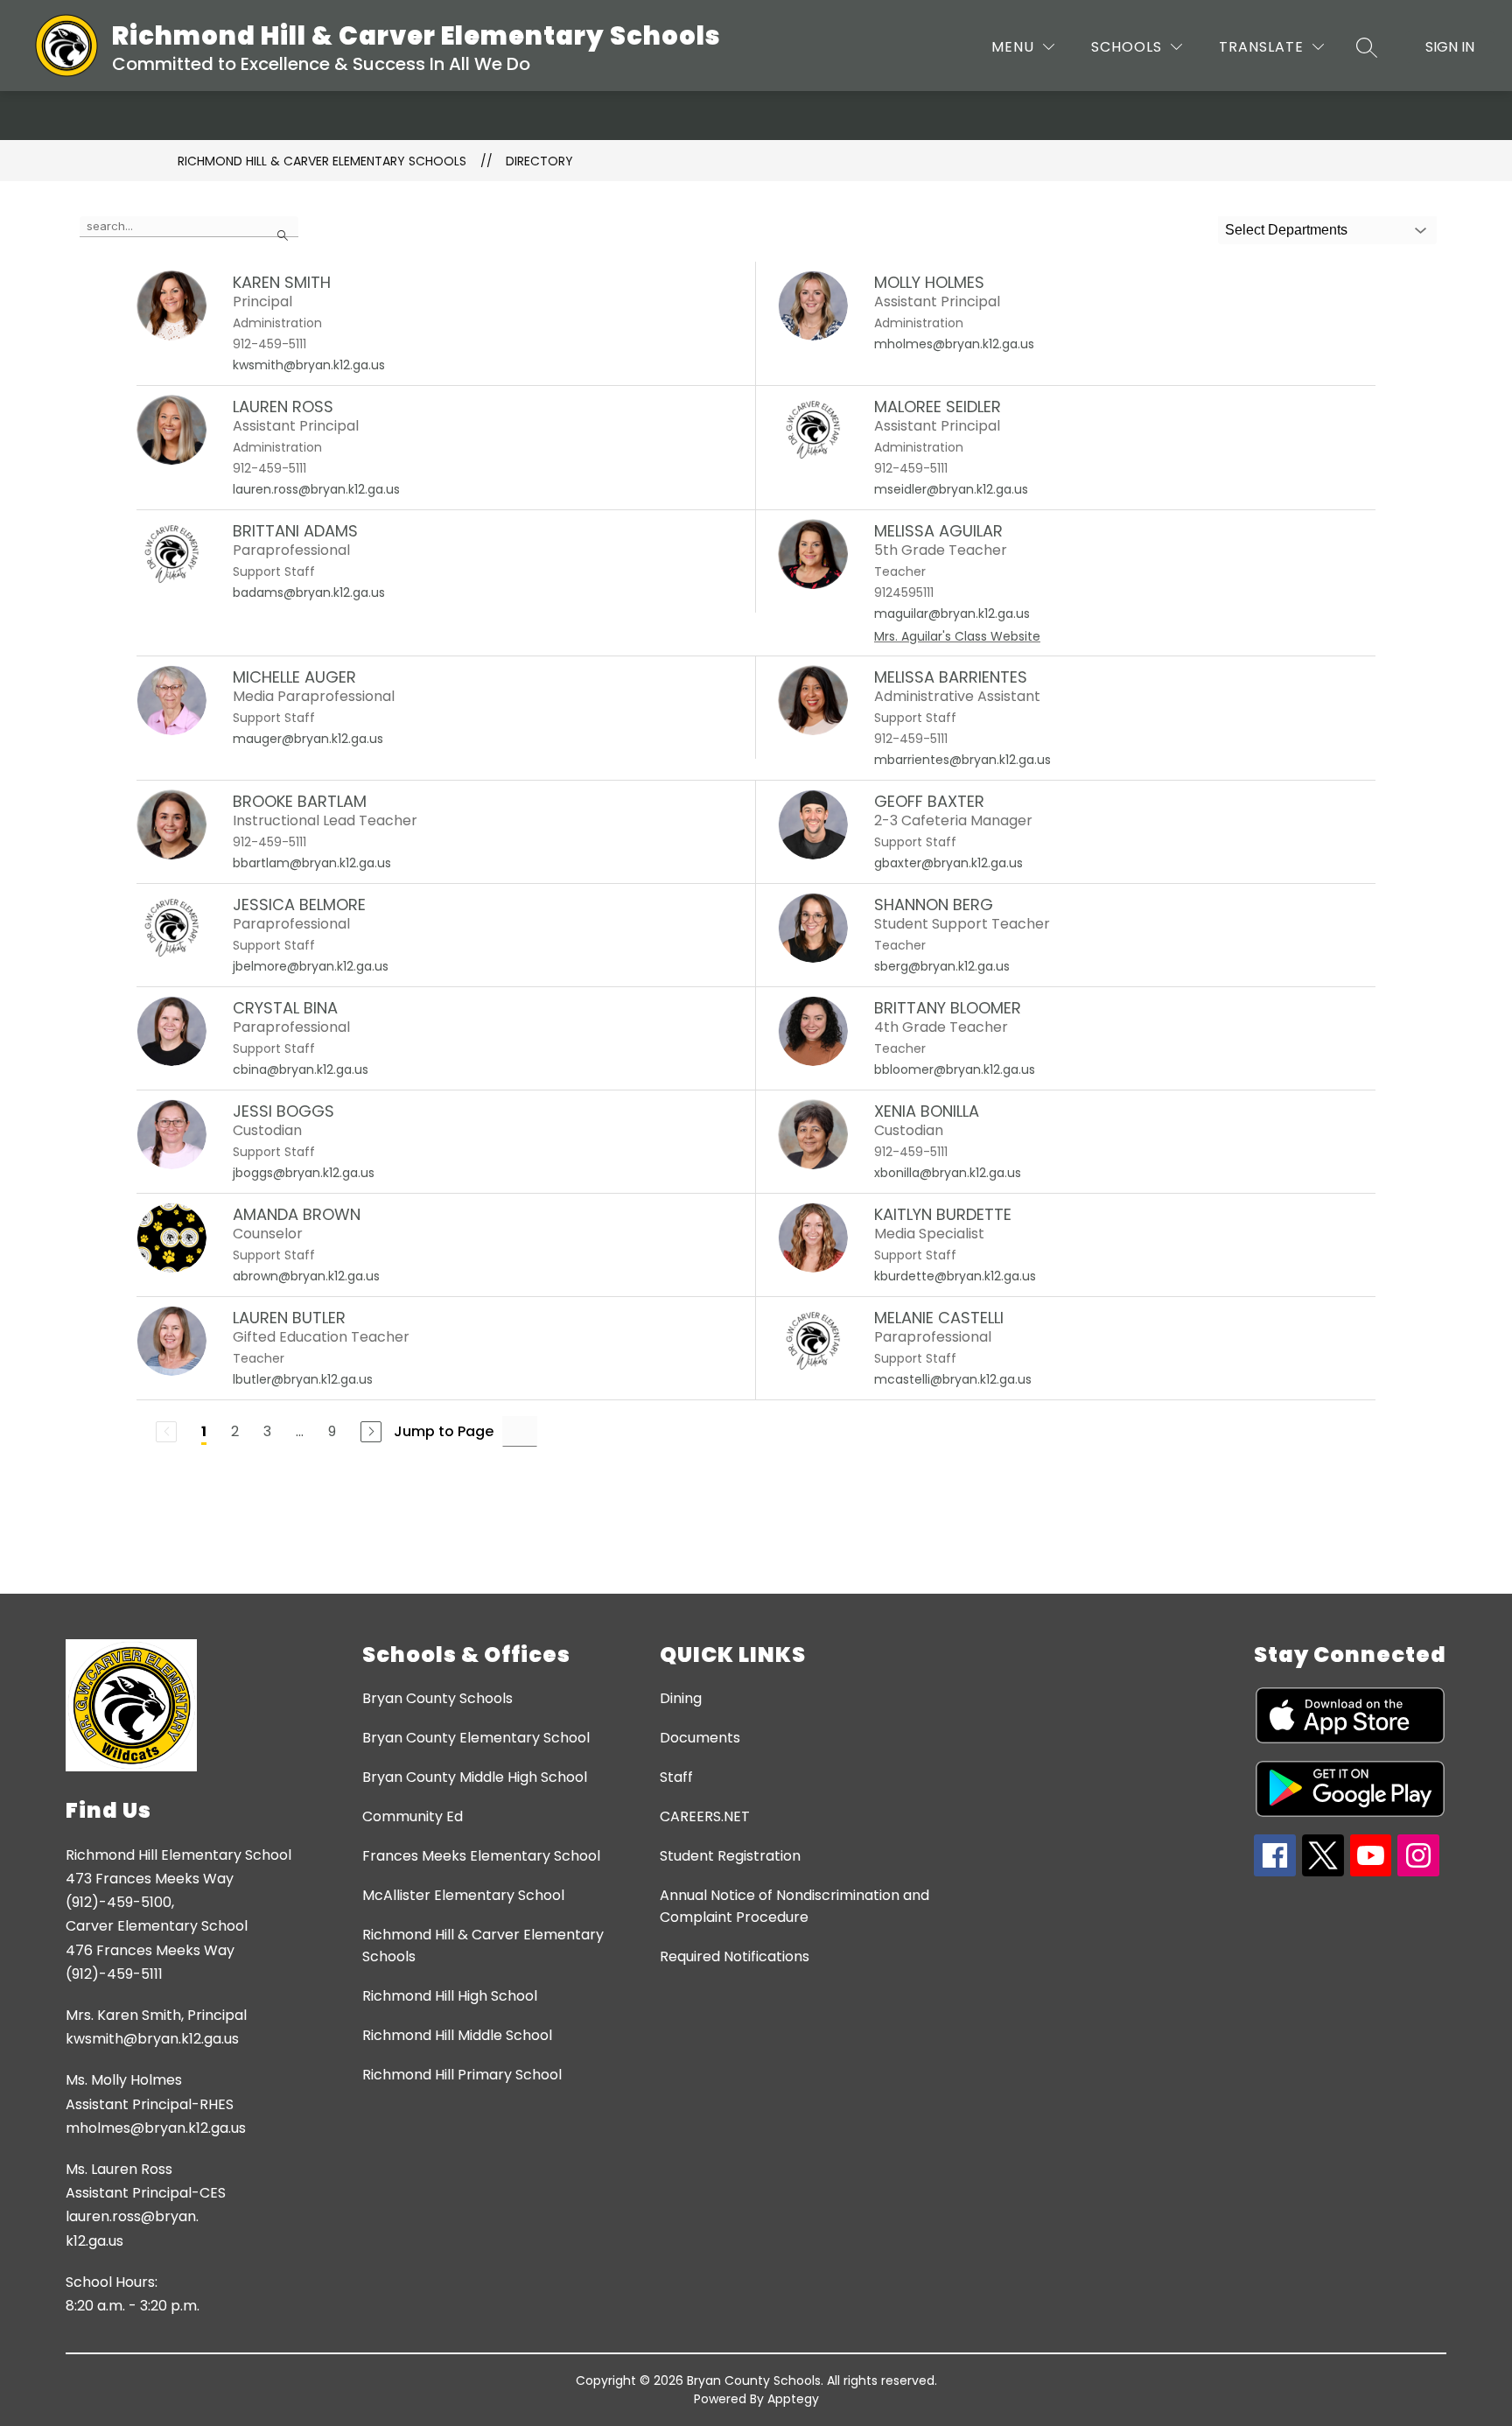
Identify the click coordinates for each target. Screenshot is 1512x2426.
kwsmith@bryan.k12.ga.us (309, 365)
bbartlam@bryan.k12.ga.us (312, 863)
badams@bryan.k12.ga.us (309, 592)
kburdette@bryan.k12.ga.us (955, 1276)
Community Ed (413, 1816)
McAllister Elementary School (463, 1895)
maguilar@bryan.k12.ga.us (952, 614)
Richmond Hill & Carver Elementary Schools (322, 161)
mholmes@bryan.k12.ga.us (954, 344)
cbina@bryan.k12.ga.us (301, 1069)
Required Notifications (735, 1956)
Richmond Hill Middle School (457, 2035)
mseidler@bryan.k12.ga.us (951, 489)
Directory (539, 161)
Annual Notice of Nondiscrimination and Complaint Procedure (794, 1906)
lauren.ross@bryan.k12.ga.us (316, 489)
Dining (681, 1698)
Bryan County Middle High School (475, 1777)
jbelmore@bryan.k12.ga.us (311, 966)
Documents (700, 1738)
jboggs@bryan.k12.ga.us (304, 1173)
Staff (676, 1777)
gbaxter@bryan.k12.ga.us (948, 863)
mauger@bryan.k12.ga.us (308, 739)
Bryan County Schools (437, 1698)
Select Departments (1286, 230)
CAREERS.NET (705, 1816)
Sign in (1450, 47)
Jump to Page (444, 1431)
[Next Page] (371, 1432)
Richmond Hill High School (450, 1996)
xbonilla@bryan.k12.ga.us (948, 1173)
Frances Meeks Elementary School (481, 1856)
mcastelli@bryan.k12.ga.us (953, 1379)
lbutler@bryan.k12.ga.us (303, 1379)
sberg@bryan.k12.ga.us (942, 966)
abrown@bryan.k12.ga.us (306, 1276)
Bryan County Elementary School (476, 1738)
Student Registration (730, 1856)
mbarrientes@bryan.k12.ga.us (962, 760)
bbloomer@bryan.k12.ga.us (955, 1069)
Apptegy (793, 2399)
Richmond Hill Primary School (462, 2075)
